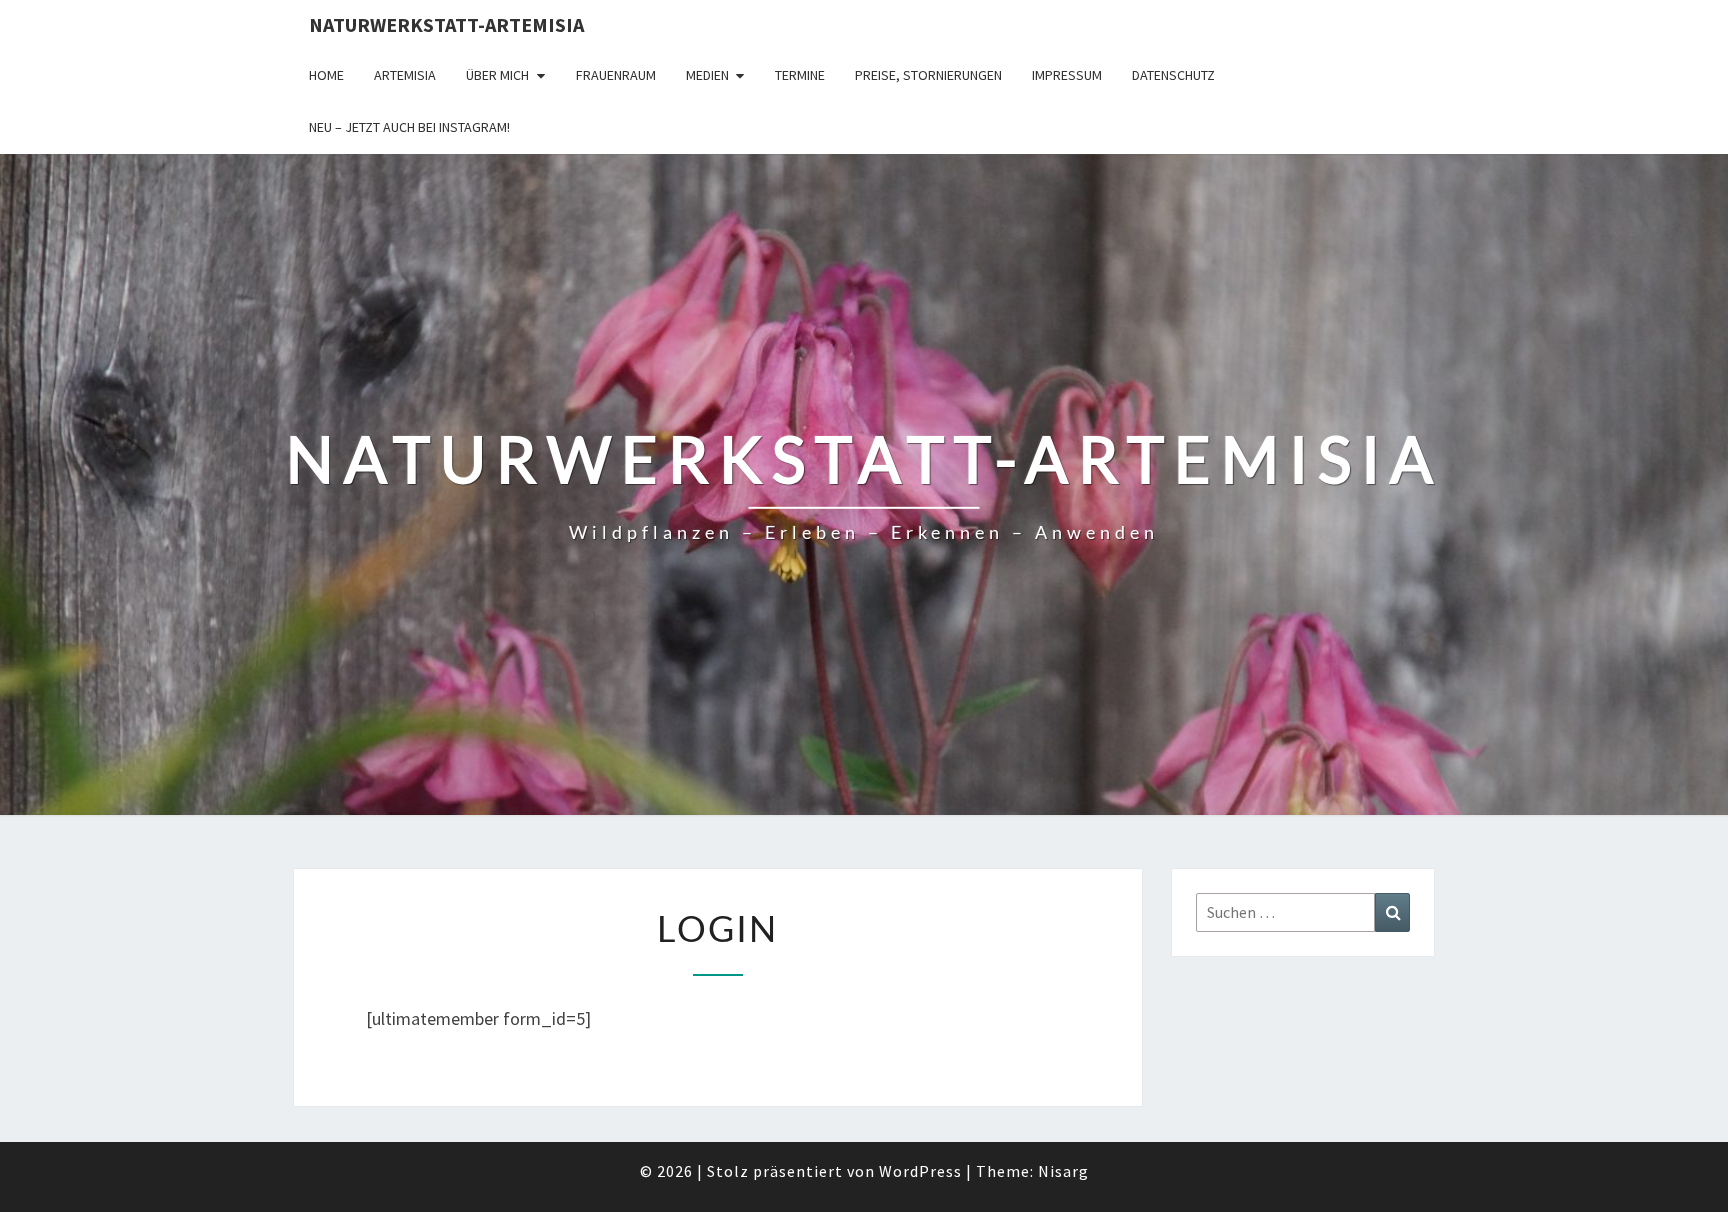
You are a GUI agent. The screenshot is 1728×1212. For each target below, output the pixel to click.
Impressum (1067, 75)
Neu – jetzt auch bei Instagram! (409, 127)
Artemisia (405, 75)
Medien (707, 75)
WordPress (920, 1171)
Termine (800, 75)
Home (326, 75)
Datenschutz (1173, 75)
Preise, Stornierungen (928, 75)
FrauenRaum (616, 75)
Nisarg (1063, 1171)
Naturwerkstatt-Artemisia (446, 24)
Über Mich (497, 75)
